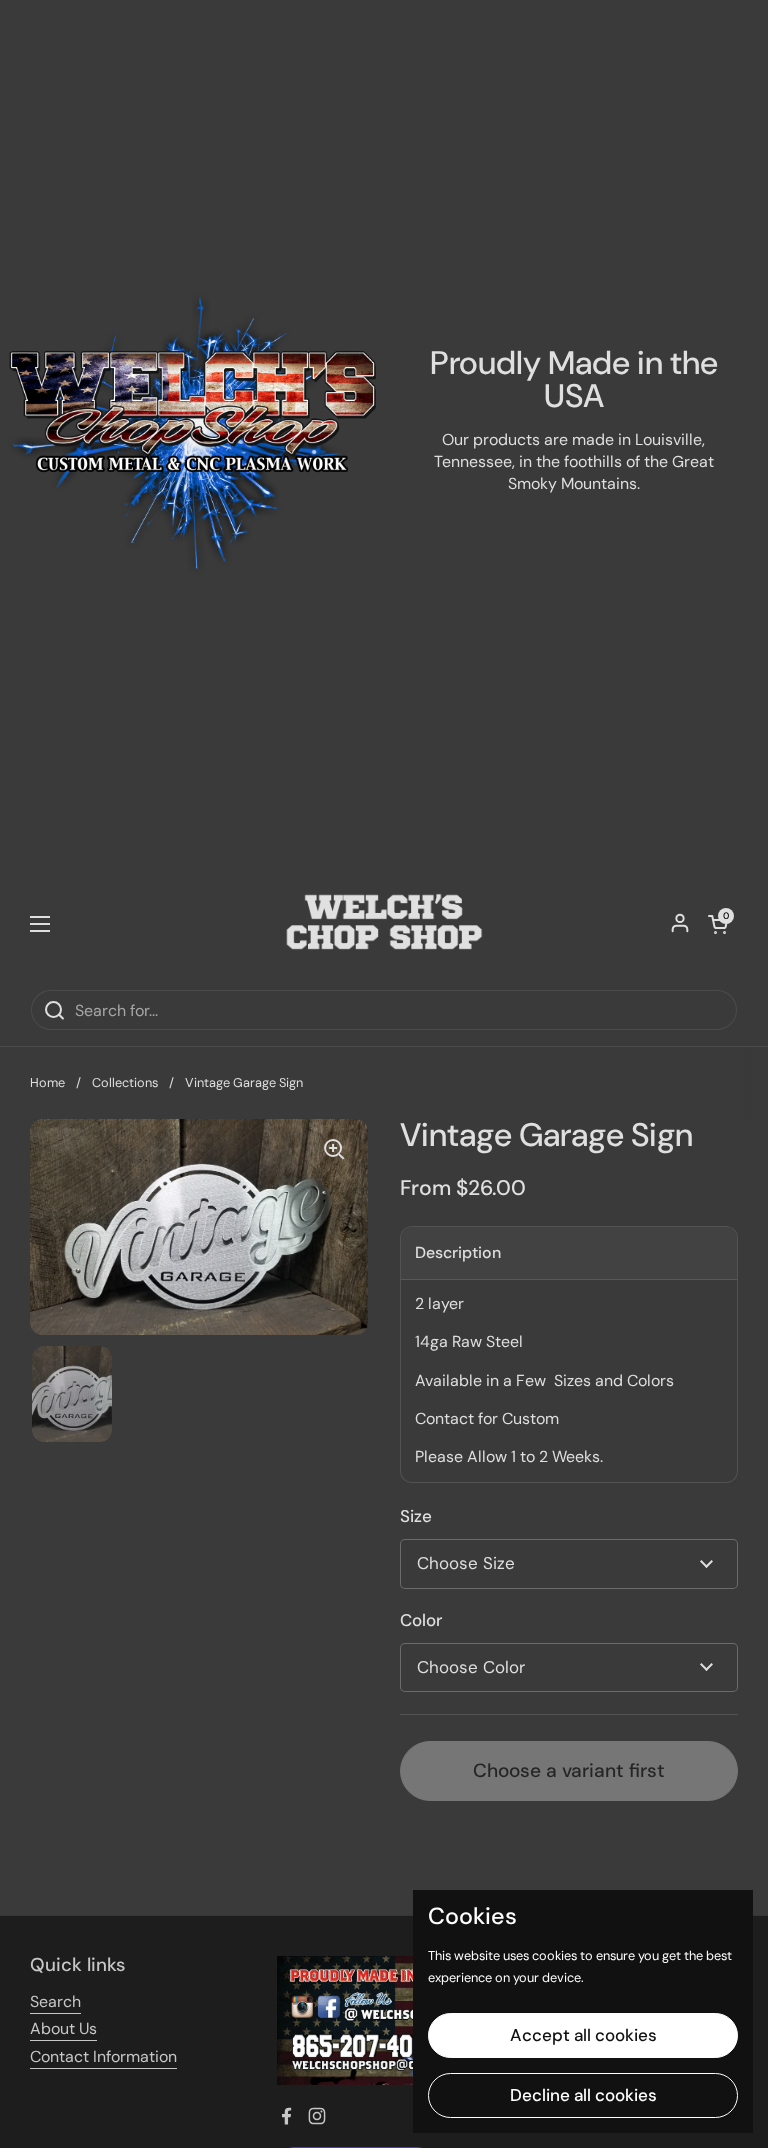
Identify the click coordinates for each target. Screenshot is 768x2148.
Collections (125, 1082)
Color (421, 1620)
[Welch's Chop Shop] (384, 924)
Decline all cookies (583, 2095)
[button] (718, 924)
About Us (63, 2028)
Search (55, 2001)
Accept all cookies (583, 2035)
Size (416, 1516)
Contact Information (103, 2056)
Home (47, 1082)
